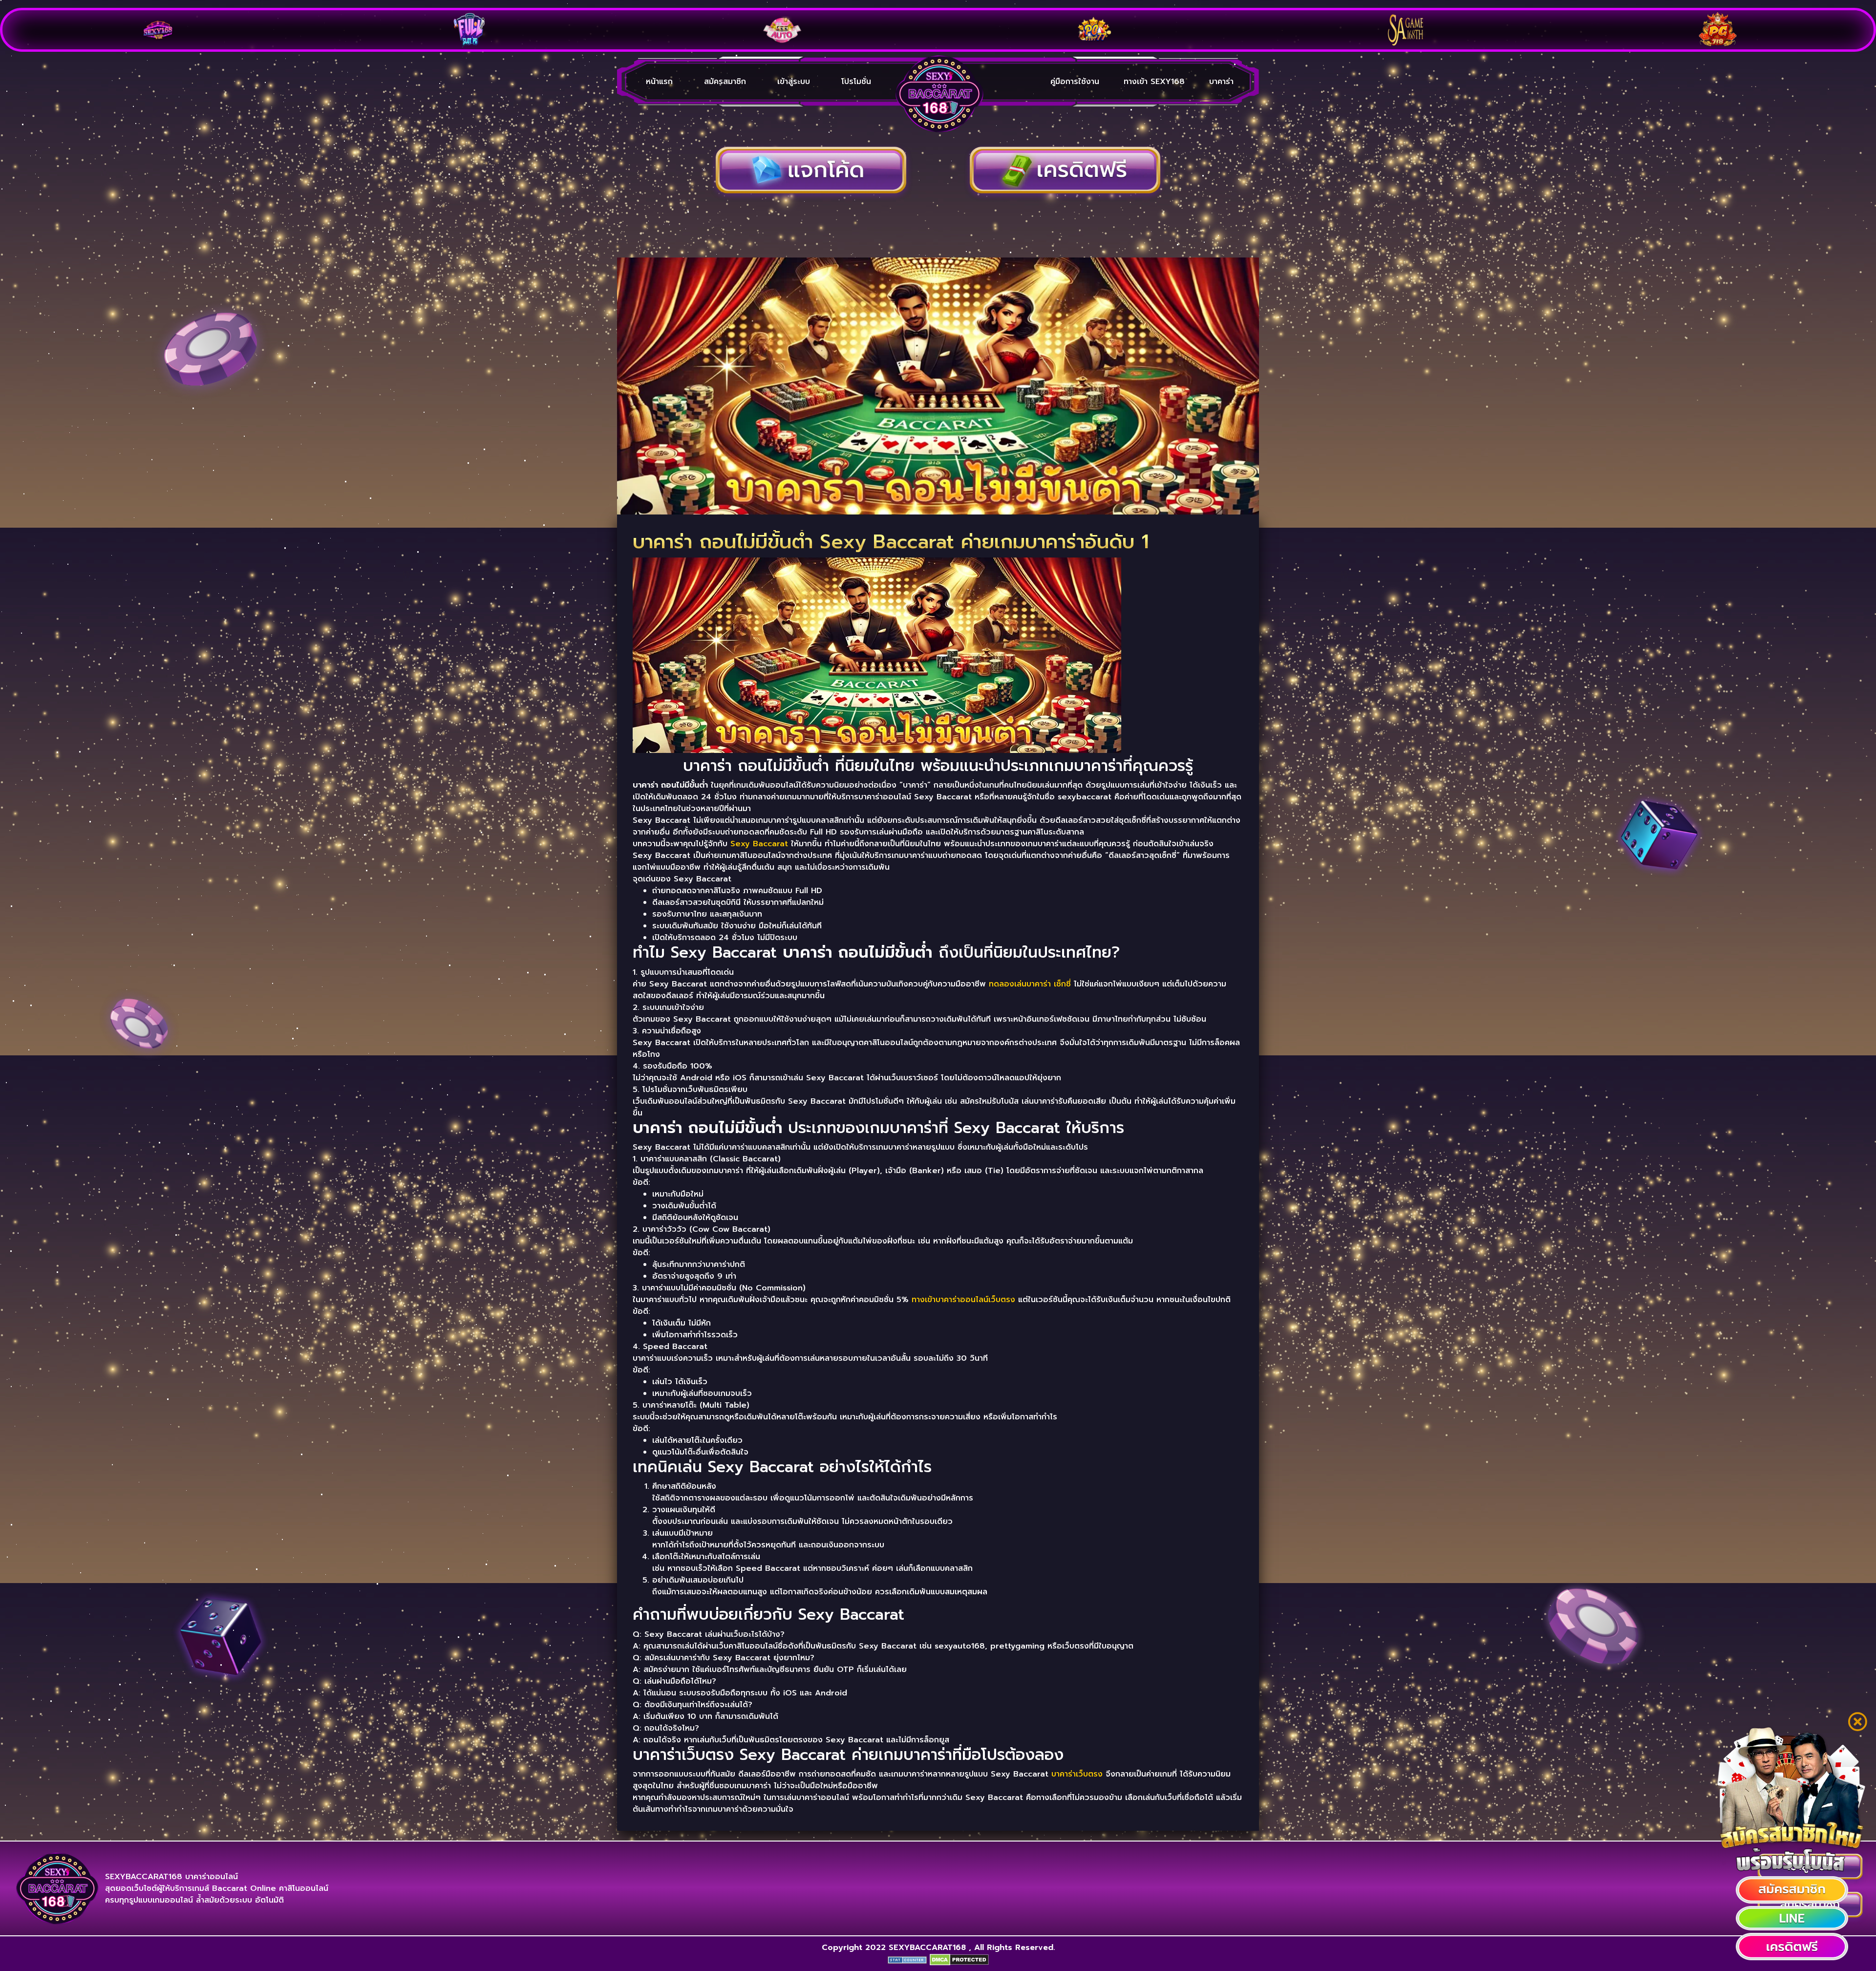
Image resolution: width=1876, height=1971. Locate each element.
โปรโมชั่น (856, 82)
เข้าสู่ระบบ (794, 82)
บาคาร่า (1221, 82)
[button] (1792, 1890)
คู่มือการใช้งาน (1075, 82)
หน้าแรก (659, 82)
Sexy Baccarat (759, 844)
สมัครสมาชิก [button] (725, 82)
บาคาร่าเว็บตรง (1077, 1774)
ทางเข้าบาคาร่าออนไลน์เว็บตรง (963, 1300)
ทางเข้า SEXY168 (1154, 82)
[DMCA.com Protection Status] (959, 1959)
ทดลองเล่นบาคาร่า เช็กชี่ (1030, 984)
